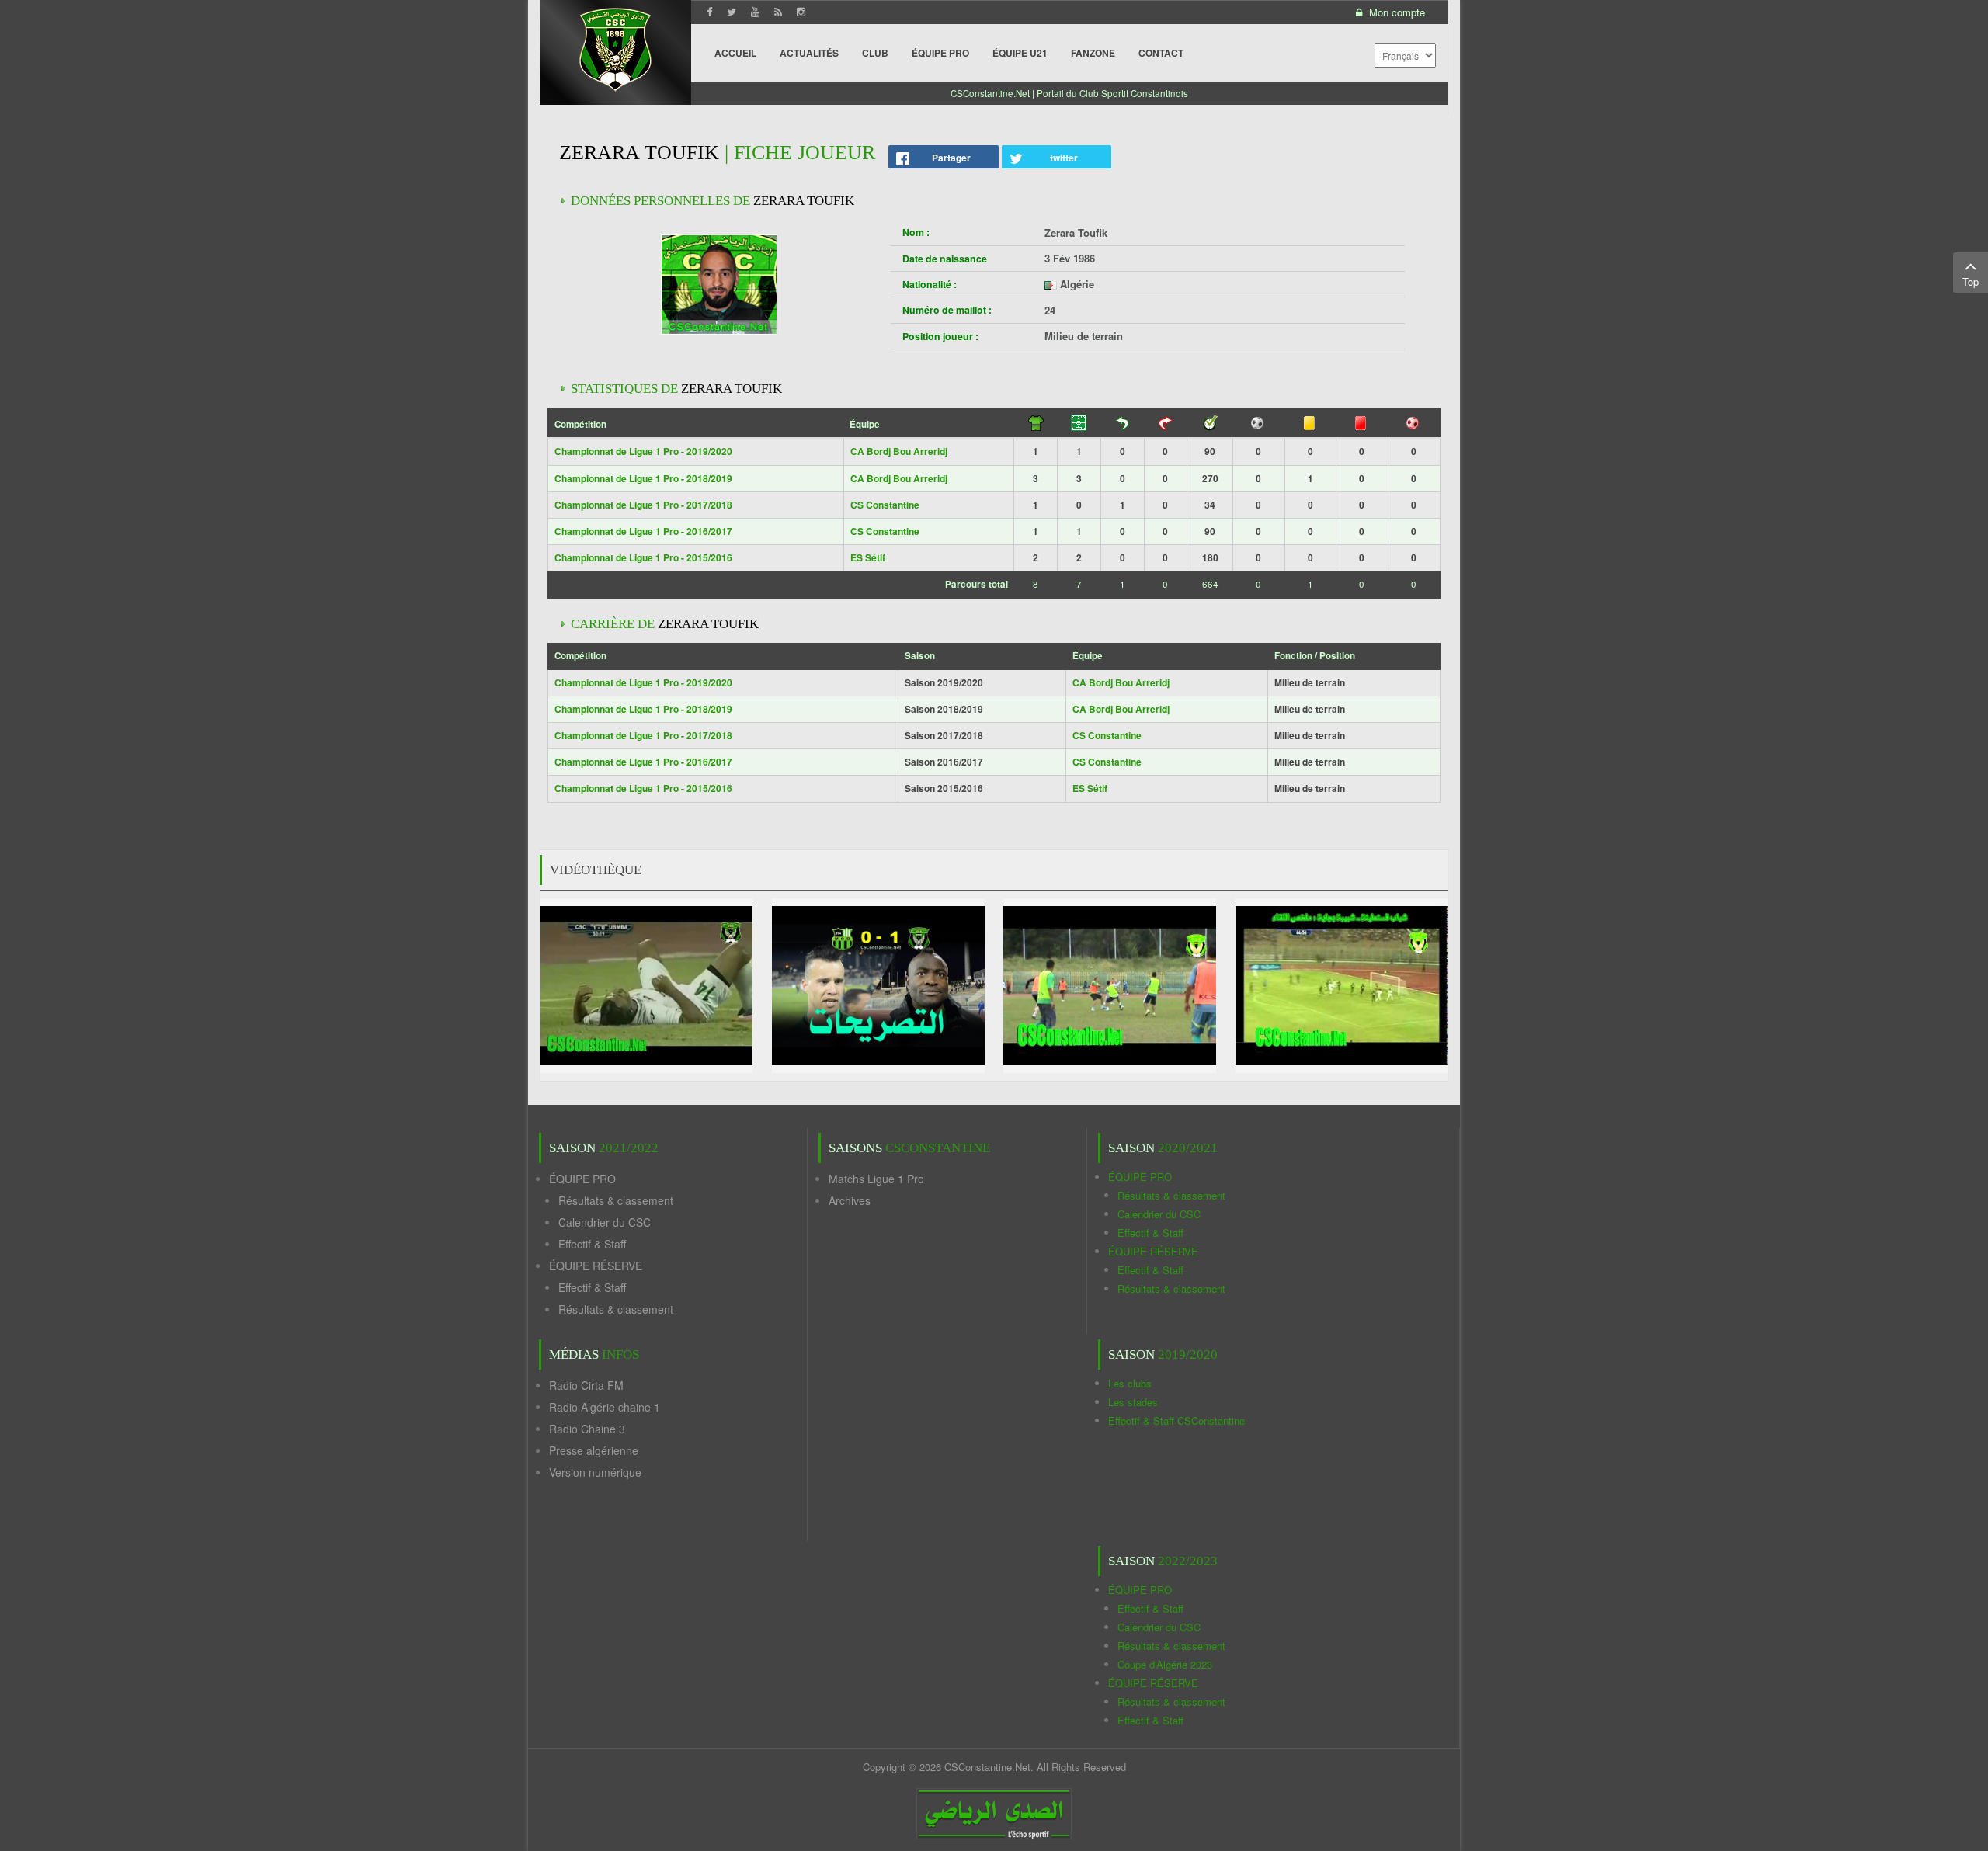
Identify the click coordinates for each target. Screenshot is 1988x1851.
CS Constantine (885, 505)
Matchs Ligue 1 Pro (876, 1179)
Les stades (1133, 1402)
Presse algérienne (594, 1450)
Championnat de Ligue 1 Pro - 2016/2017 (643, 531)
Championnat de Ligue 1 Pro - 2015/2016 (643, 557)
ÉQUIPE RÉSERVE (596, 1266)
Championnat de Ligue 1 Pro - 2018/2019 (643, 478)
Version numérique (595, 1472)
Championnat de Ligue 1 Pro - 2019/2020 (643, 451)
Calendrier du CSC (605, 1222)
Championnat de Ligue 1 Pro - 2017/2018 (643, 505)
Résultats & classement (616, 1200)
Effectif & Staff (592, 1244)
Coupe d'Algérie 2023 (1165, 1664)
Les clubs (1130, 1383)
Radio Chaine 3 (587, 1429)
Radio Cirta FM (586, 1385)
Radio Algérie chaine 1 (605, 1407)
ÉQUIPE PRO (582, 1179)
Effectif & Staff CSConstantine (1176, 1420)
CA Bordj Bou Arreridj (899, 451)
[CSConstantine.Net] (615, 47)
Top (1971, 281)
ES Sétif (868, 557)
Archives (850, 1200)
